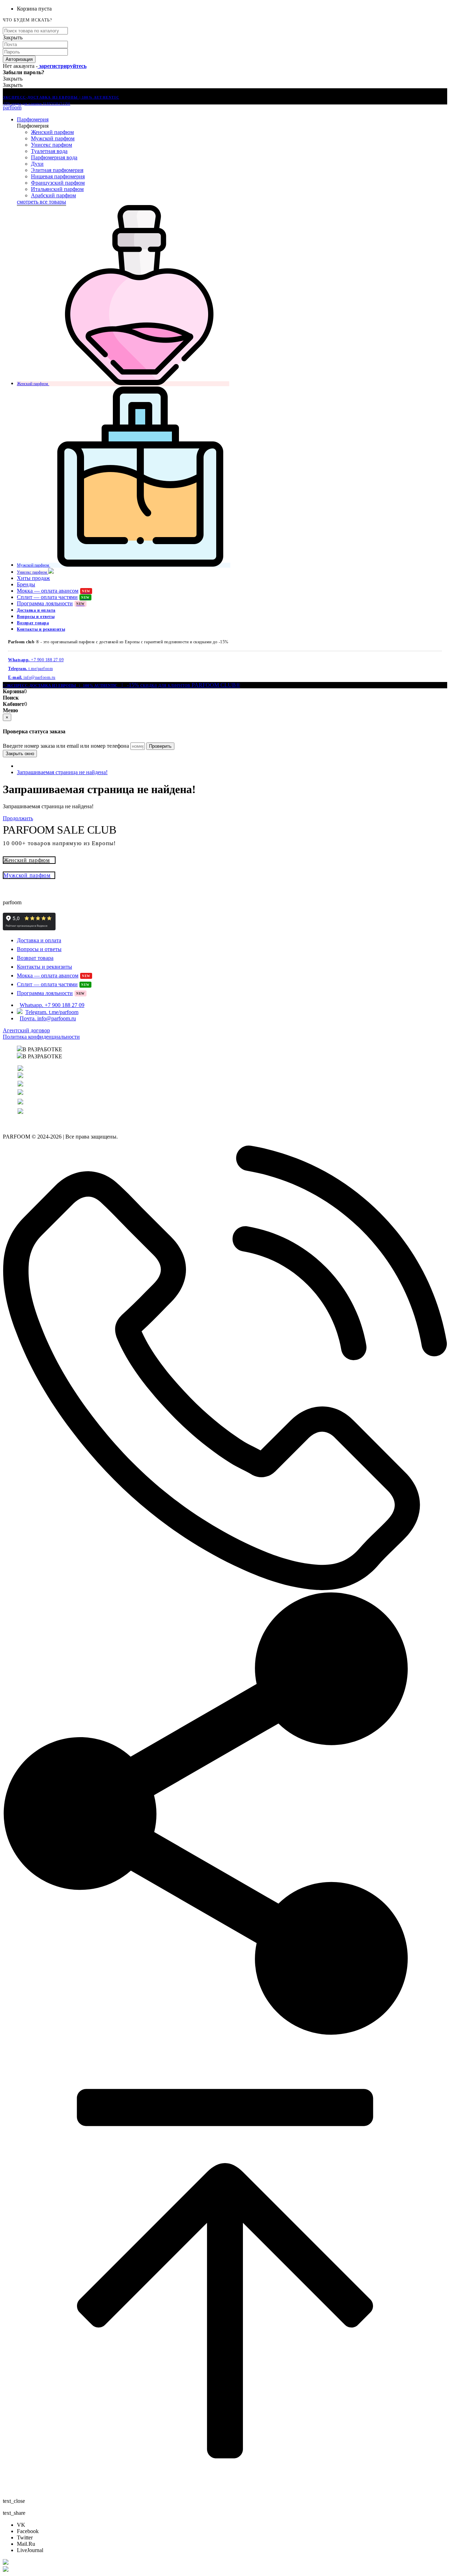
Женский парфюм (52, 132)
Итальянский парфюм (57, 189)
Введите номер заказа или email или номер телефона (66, 746)
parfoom (12, 107)
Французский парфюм (58, 183)
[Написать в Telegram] (225, 2570)
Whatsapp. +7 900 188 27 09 (52, 1005)
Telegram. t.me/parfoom (52, 1012)
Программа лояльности (51, 603)
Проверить (160, 746)
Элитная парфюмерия (57, 170)
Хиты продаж (33, 578)
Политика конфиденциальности (41, 1037)
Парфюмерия (33, 119)
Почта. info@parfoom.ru (48, 1018)
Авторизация (19, 59)
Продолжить (18, 818)
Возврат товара (33, 623)
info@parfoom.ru (32, 677)
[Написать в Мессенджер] (225, 2563)
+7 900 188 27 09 (36, 660)
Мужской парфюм (53, 138)
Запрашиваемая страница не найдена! (62, 772)
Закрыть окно (20, 754)
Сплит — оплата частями (53, 597)
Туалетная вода (49, 151)
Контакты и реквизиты (41, 629)
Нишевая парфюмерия (58, 176)
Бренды (26, 584)
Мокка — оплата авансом (54, 591)
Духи (37, 164)
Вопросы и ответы (36, 617)
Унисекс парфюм (52, 145)
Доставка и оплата (36, 610)
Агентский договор (26, 1030)
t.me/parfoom (30, 669)
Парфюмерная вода (54, 157)
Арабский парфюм (53, 195)
